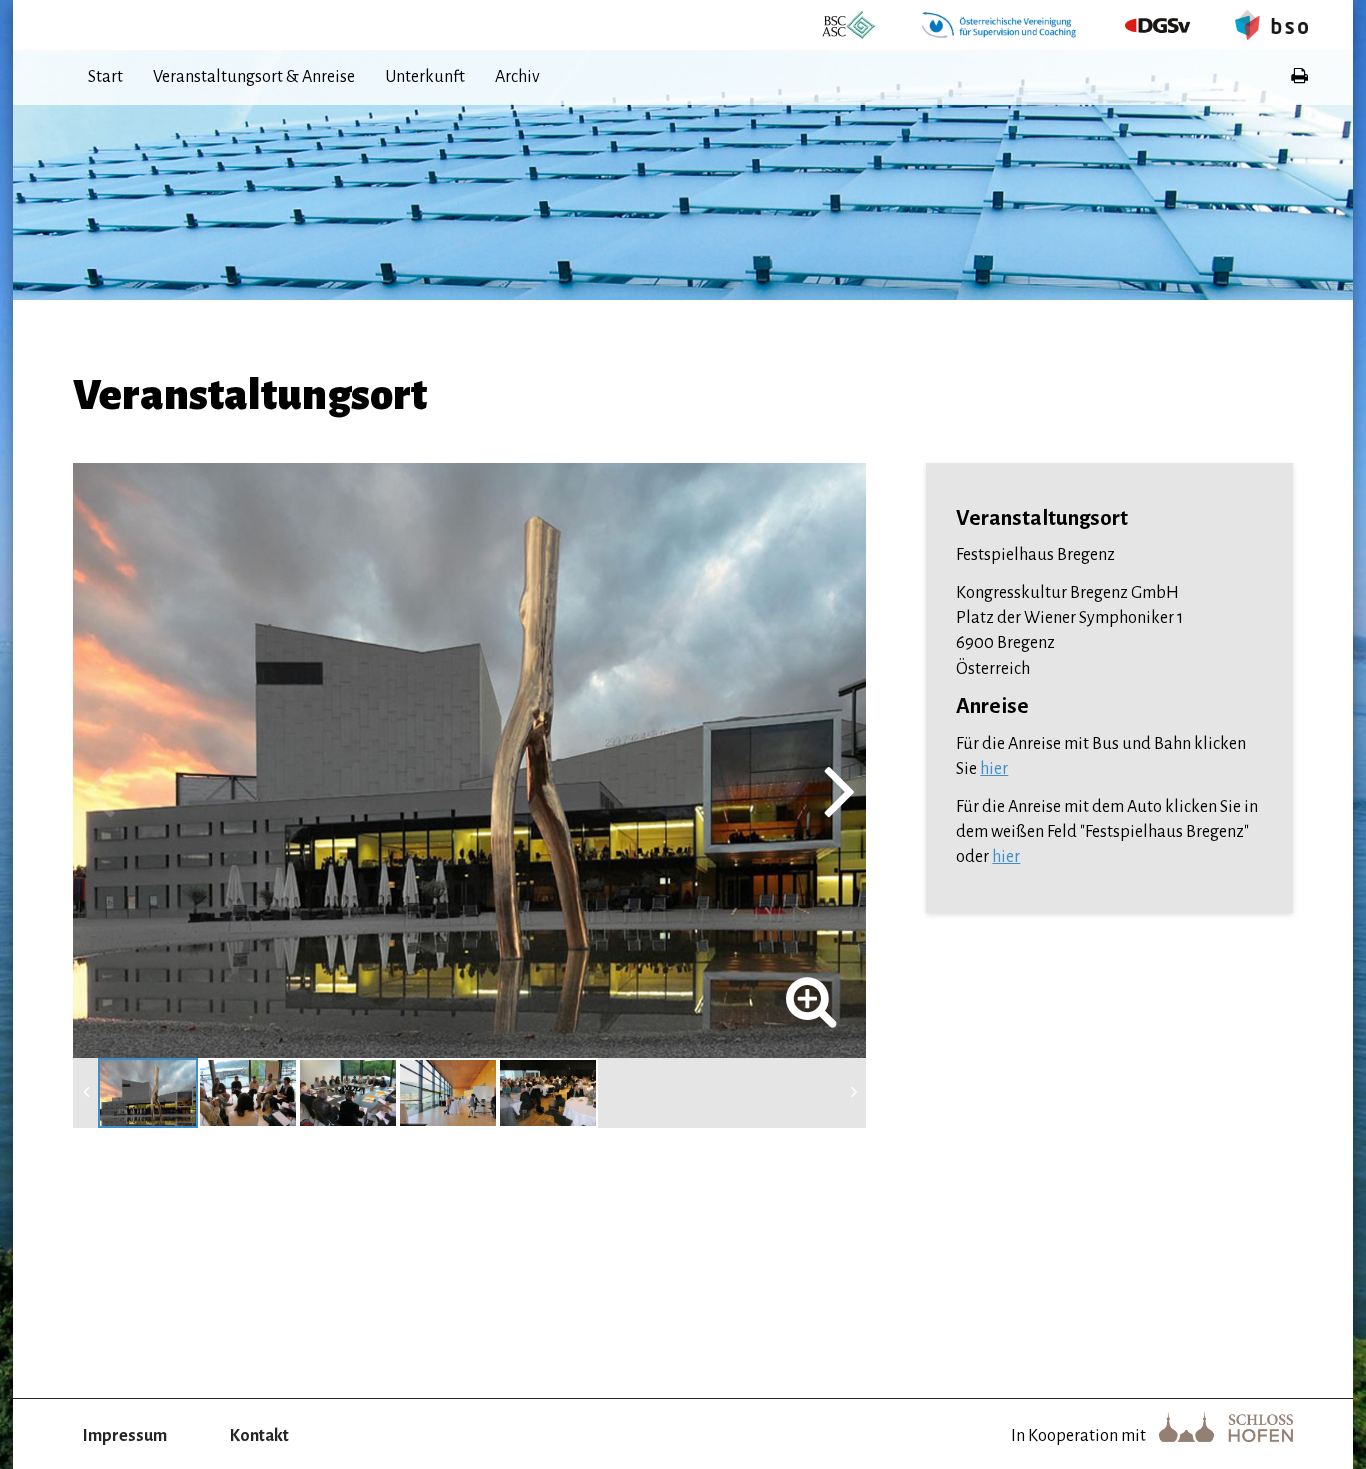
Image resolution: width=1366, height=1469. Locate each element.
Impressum (125, 1436)
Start (105, 77)
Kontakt (259, 1436)
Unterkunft (425, 77)
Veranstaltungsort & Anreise (254, 77)
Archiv (517, 77)
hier (994, 769)
